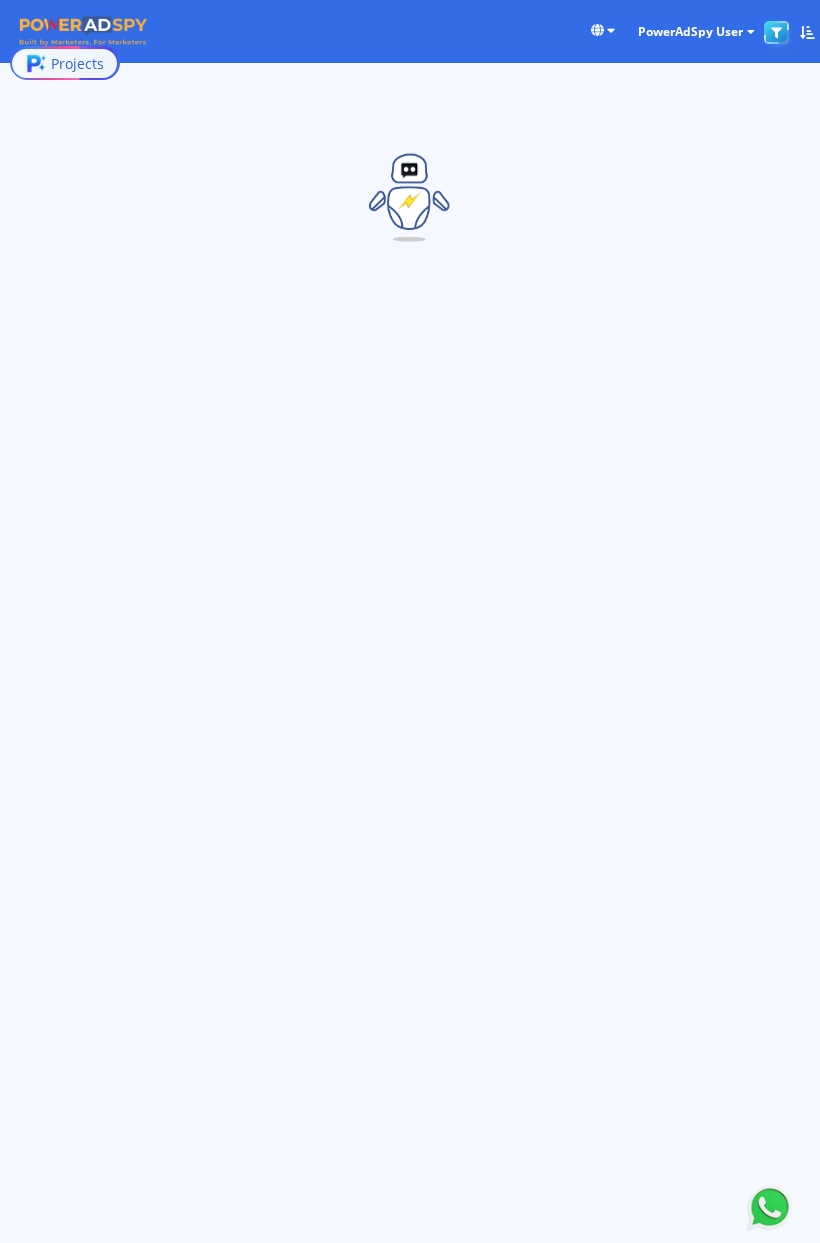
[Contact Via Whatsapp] (769, 1206)
